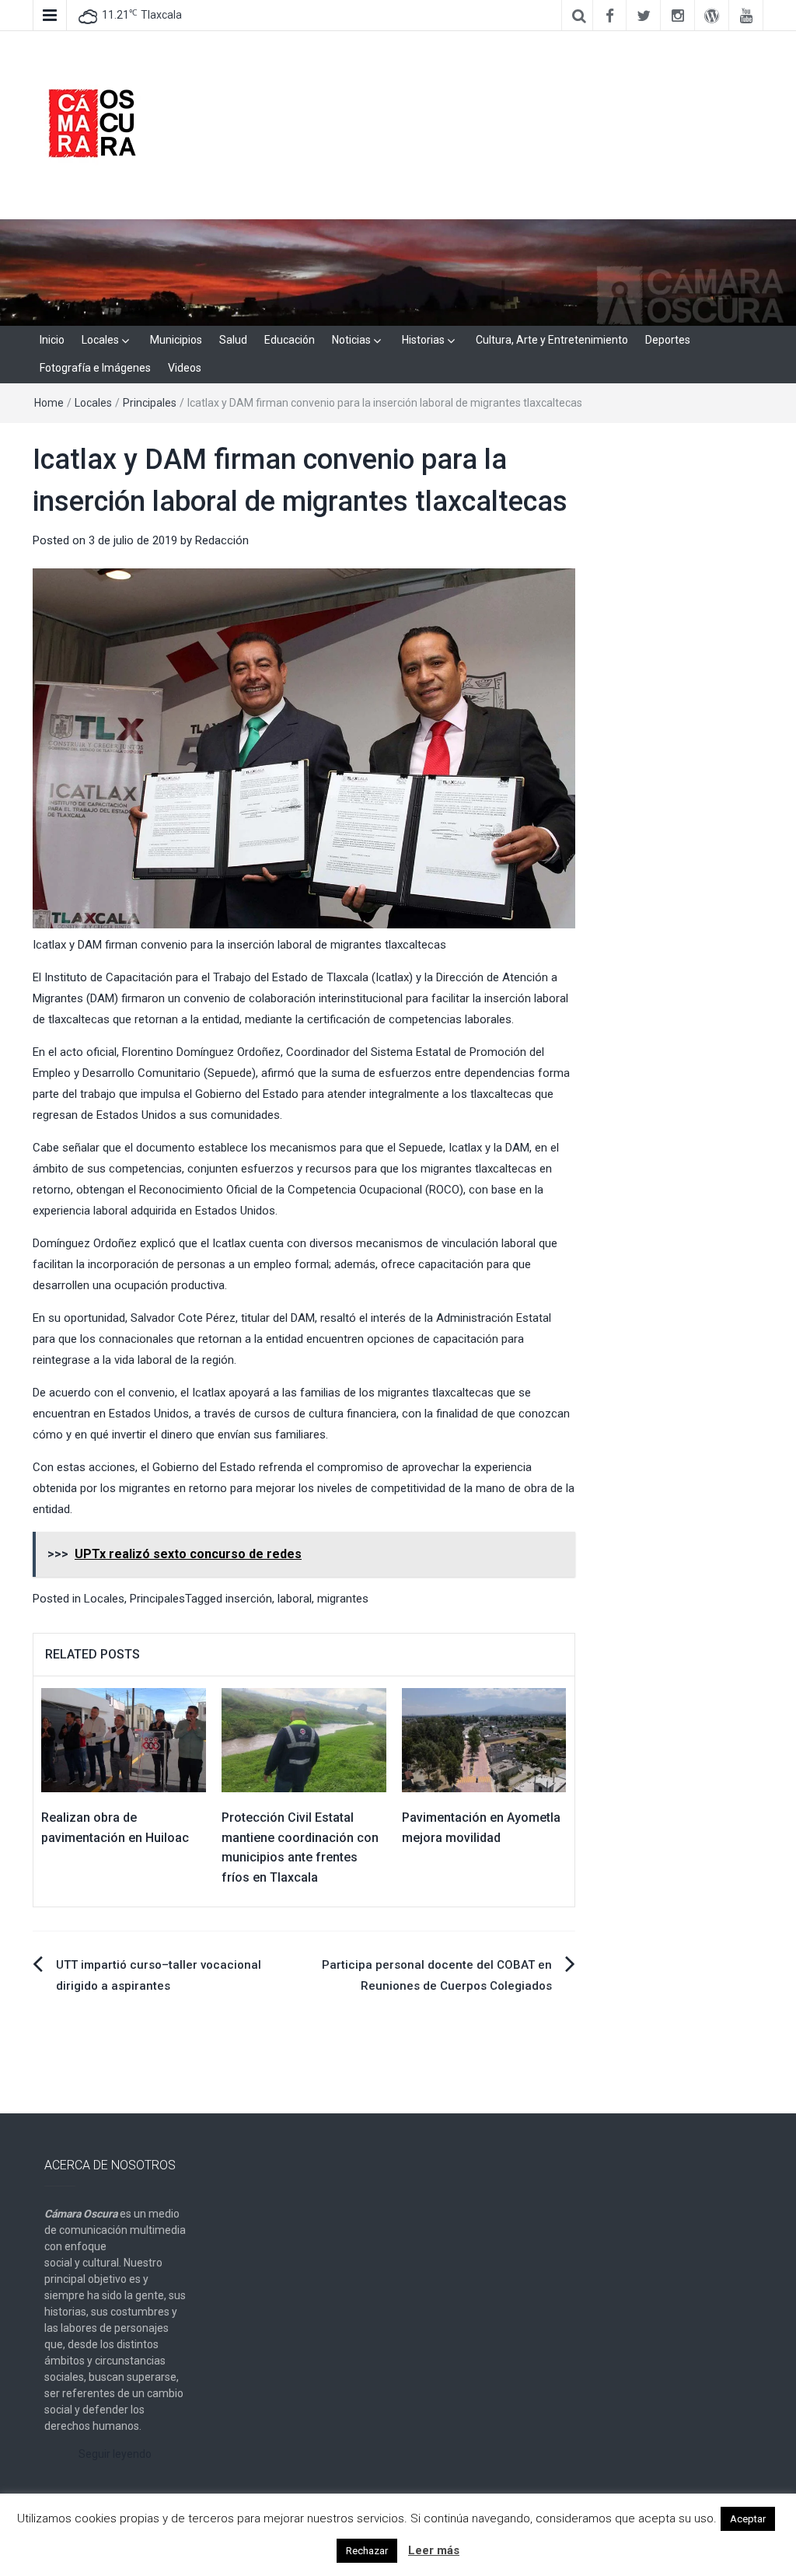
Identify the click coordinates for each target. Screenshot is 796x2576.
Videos (185, 368)
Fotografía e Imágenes (95, 368)
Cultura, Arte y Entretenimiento (552, 340)
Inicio (52, 340)
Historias (423, 340)
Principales (150, 403)
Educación (290, 340)
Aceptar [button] (748, 2519)
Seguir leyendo (115, 2454)
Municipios (176, 340)
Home (49, 403)
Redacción (222, 540)
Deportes (668, 340)
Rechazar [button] (367, 2551)
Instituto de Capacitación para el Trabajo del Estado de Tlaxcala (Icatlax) (229, 977)
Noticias (351, 340)
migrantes (343, 1599)
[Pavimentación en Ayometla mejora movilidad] (484, 1739)
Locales (100, 340)
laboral (295, 1599)
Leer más (434, 2550)
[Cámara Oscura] (398, 271)
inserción (249, 1599)
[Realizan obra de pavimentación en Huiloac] (124, 1739)
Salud (233, 340)
